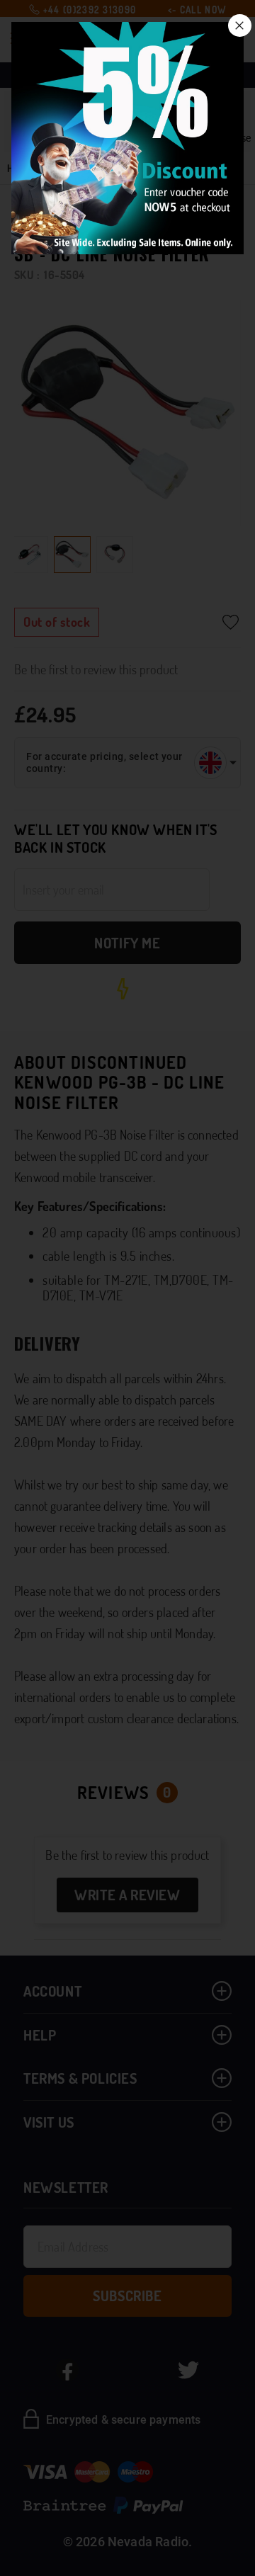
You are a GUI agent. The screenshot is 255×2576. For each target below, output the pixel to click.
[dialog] (127, 1288)
